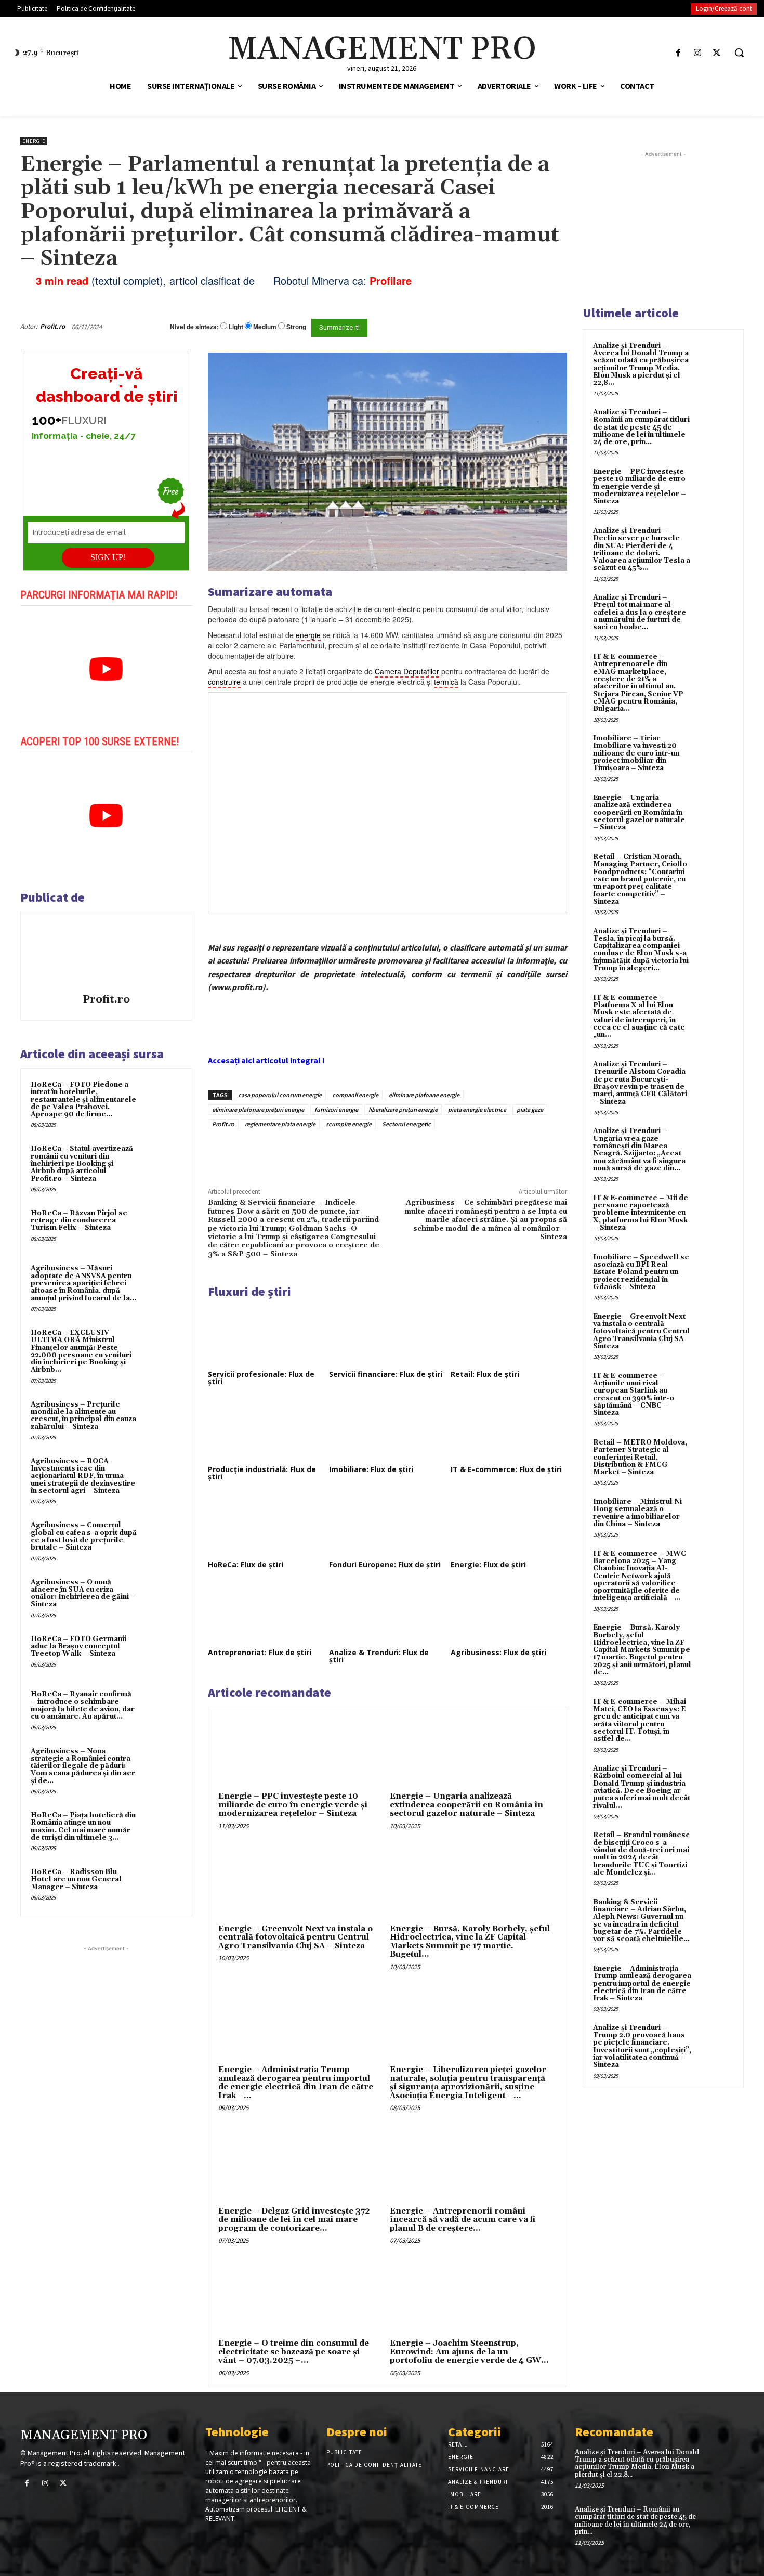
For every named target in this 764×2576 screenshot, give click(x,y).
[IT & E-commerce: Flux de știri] (509, 1430)
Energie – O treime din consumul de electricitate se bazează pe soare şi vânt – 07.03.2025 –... (294, 2352)
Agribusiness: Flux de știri (498, 1652)
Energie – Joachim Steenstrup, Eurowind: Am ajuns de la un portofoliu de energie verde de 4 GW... (469, 2352)
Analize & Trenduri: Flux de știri (379, 1656)
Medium (265, 327)
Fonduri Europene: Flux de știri (385, 1564)
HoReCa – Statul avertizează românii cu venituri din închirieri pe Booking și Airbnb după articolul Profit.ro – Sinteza (82, 1163)
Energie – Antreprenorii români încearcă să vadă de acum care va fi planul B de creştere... (463, 2220)
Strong (296, 327)
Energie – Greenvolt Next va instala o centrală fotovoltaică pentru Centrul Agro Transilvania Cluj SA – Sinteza (295, 1937)
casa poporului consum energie (280, 1095)
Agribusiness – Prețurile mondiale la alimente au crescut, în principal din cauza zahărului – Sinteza (83, 1416)
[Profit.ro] (106, 954)
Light (236, 327)
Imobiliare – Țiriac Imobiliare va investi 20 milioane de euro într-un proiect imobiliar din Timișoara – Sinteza (636, 753)
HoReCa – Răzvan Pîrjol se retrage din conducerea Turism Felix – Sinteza (79, 1221)
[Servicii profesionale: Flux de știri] (266, 1335)
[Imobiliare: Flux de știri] (387, 1430)
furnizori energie (336, 1109)
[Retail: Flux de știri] (509, 1335)
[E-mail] (511, 327)
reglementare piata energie (280, 1124)
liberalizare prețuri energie (403, 1109)
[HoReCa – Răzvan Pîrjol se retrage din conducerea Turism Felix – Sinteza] (162, 1227)
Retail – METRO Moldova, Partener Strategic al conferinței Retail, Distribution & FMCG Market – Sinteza (640, 1457)
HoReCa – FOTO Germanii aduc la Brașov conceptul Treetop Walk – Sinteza (78, 1647)
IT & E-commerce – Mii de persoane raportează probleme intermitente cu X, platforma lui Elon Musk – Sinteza (641, 1213)
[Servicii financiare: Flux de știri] (387, 1335)
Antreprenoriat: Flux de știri (260, 1652)
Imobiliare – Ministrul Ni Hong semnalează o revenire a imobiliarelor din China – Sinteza (637, 1513)
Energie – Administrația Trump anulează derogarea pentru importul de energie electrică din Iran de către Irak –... (296, 2083)
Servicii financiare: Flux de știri (386, 1374)
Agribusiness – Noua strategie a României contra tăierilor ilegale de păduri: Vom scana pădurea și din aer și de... (83, 1766)
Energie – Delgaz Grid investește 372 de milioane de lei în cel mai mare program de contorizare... (294, 2220)
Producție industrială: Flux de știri (262, 1473)
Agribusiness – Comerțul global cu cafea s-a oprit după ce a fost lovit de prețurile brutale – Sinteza (84, 1536)
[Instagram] (698, 53)
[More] (385, 1153)
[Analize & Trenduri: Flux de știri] (387, 1613)
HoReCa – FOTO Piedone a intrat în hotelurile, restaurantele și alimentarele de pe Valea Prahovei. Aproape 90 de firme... (83, 1100)
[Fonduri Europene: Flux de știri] (387, 1525)
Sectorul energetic (406, 1124)
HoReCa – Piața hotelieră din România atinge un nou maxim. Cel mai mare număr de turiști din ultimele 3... (83, 1826)
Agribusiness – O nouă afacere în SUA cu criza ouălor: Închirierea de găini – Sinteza (83, 1593)
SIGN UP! (108, 557)
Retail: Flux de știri (485, 1374)
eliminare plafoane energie (424, 1095)
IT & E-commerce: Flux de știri (506, 1469)
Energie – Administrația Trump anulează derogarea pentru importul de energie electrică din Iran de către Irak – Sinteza (642, 1983)
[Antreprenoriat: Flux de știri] (266, 1613)
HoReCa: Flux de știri (246, 1564)
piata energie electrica (477, 1109)
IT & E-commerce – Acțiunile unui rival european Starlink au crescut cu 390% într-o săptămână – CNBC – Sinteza (634, 1394)
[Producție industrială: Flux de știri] (266, 1430)
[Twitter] (717, 53)
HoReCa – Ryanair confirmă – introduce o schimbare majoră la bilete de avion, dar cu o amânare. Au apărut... (83, 1705)
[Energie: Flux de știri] (509, 1525)
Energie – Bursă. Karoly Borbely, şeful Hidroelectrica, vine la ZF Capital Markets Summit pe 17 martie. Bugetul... (470, 1942)
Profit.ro (52, 326)
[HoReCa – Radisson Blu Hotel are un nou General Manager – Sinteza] (162, 1886)
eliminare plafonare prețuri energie (258, 1109)
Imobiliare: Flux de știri (371, 1469)
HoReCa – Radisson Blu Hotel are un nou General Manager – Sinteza (76, 1879)
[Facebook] (678, 53)
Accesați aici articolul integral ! (266, 1060)
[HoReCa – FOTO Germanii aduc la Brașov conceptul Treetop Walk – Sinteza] (162, 1653)
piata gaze (530, 1109)
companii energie (355, 1095)
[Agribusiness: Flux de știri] (509, 1613)
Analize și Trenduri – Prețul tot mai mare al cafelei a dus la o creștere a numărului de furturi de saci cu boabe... (640, 612)
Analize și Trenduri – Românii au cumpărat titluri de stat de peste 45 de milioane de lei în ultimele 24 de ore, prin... (641, 427)
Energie (34, 141)
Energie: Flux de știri (488, 1564)
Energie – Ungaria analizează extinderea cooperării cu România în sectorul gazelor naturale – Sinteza (466, 1805)
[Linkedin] (360, 1153)
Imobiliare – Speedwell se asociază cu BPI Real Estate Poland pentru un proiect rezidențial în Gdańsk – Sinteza (641, 1272)
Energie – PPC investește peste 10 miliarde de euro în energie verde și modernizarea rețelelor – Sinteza (293, 1805)
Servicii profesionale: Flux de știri (261, 1378)
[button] (739, 53)
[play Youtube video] (106, 669)
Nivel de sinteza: (194, 327)
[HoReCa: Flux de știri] (266, 1525)
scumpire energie (349, 1124)
